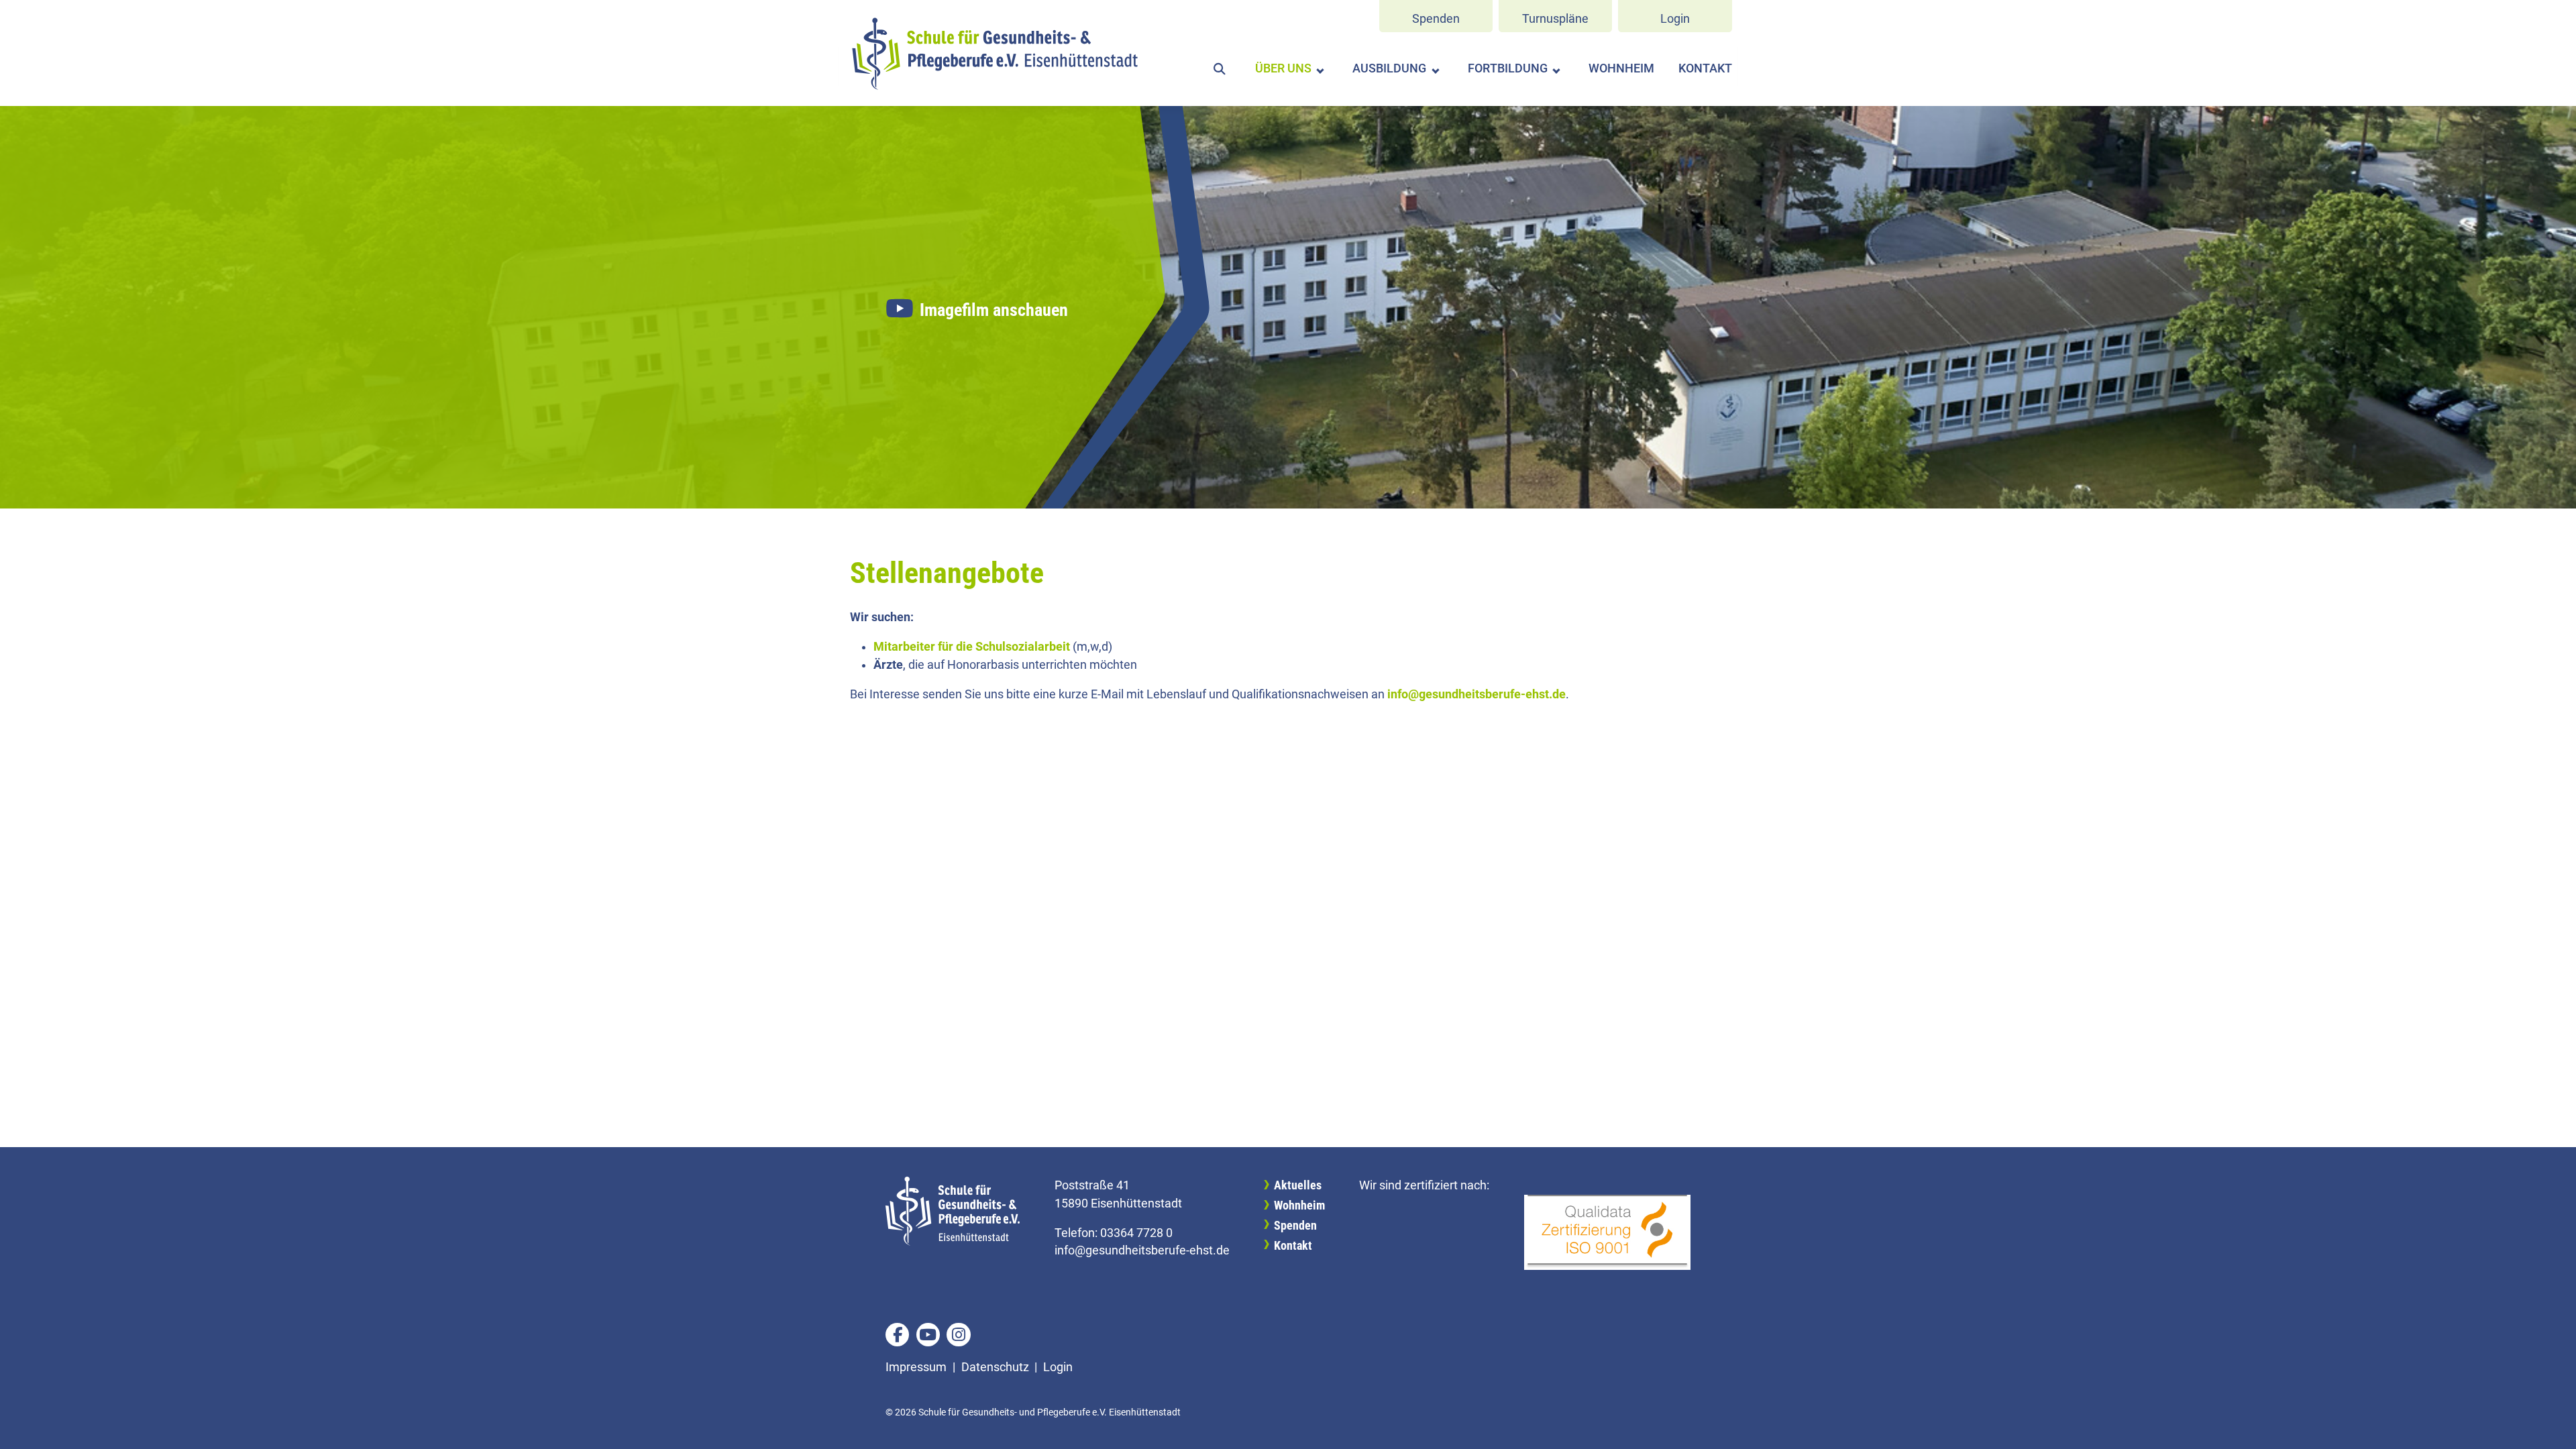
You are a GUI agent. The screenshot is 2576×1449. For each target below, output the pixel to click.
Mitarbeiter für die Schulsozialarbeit (972, 647)
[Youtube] (928, 1335)
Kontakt (1705, 68)
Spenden (1436, 19)
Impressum (916, 1367)
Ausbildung (1389, 68)
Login (1675, 19)
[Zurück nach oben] (2551, 1424)
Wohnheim (1621, 68)
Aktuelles (1298, 1185)
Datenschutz (995, 1367)
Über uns (1283, 68)
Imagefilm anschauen (994, 310)
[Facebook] (897, 1335)
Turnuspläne (1555, 19)
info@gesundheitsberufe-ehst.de (1477, 694)
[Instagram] (958, 1335)
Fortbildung (1508, 68)
